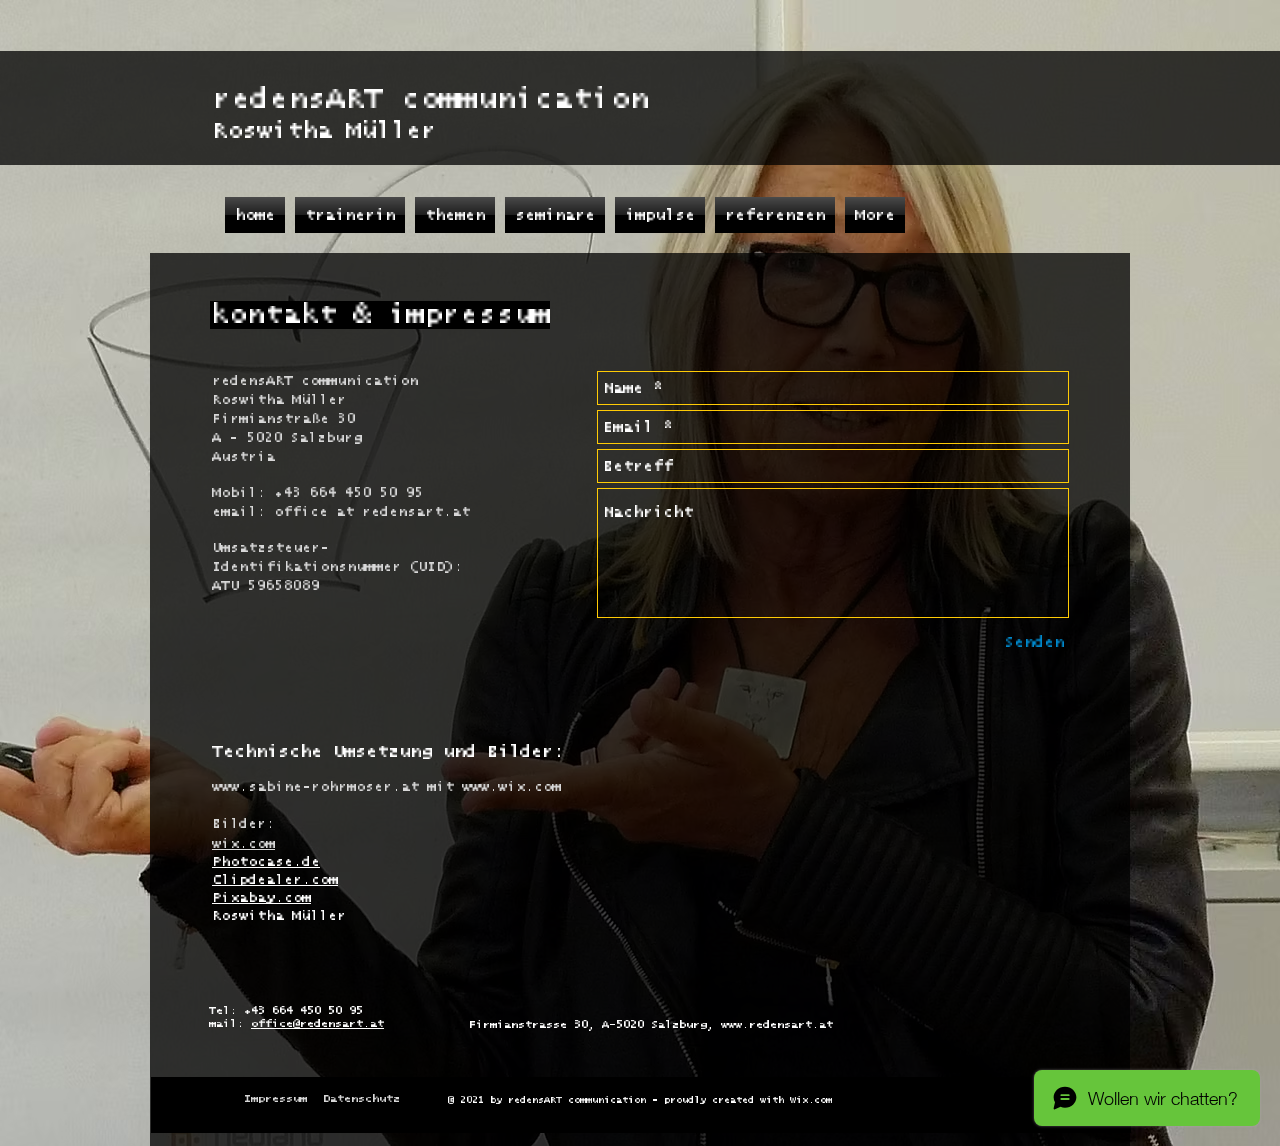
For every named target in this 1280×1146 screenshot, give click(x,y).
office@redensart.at (317, 1023)
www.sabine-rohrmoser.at (315, 787)
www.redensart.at (777, 1024)
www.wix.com (511, 787)
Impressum (275, 1098)
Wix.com (811, 1100)
